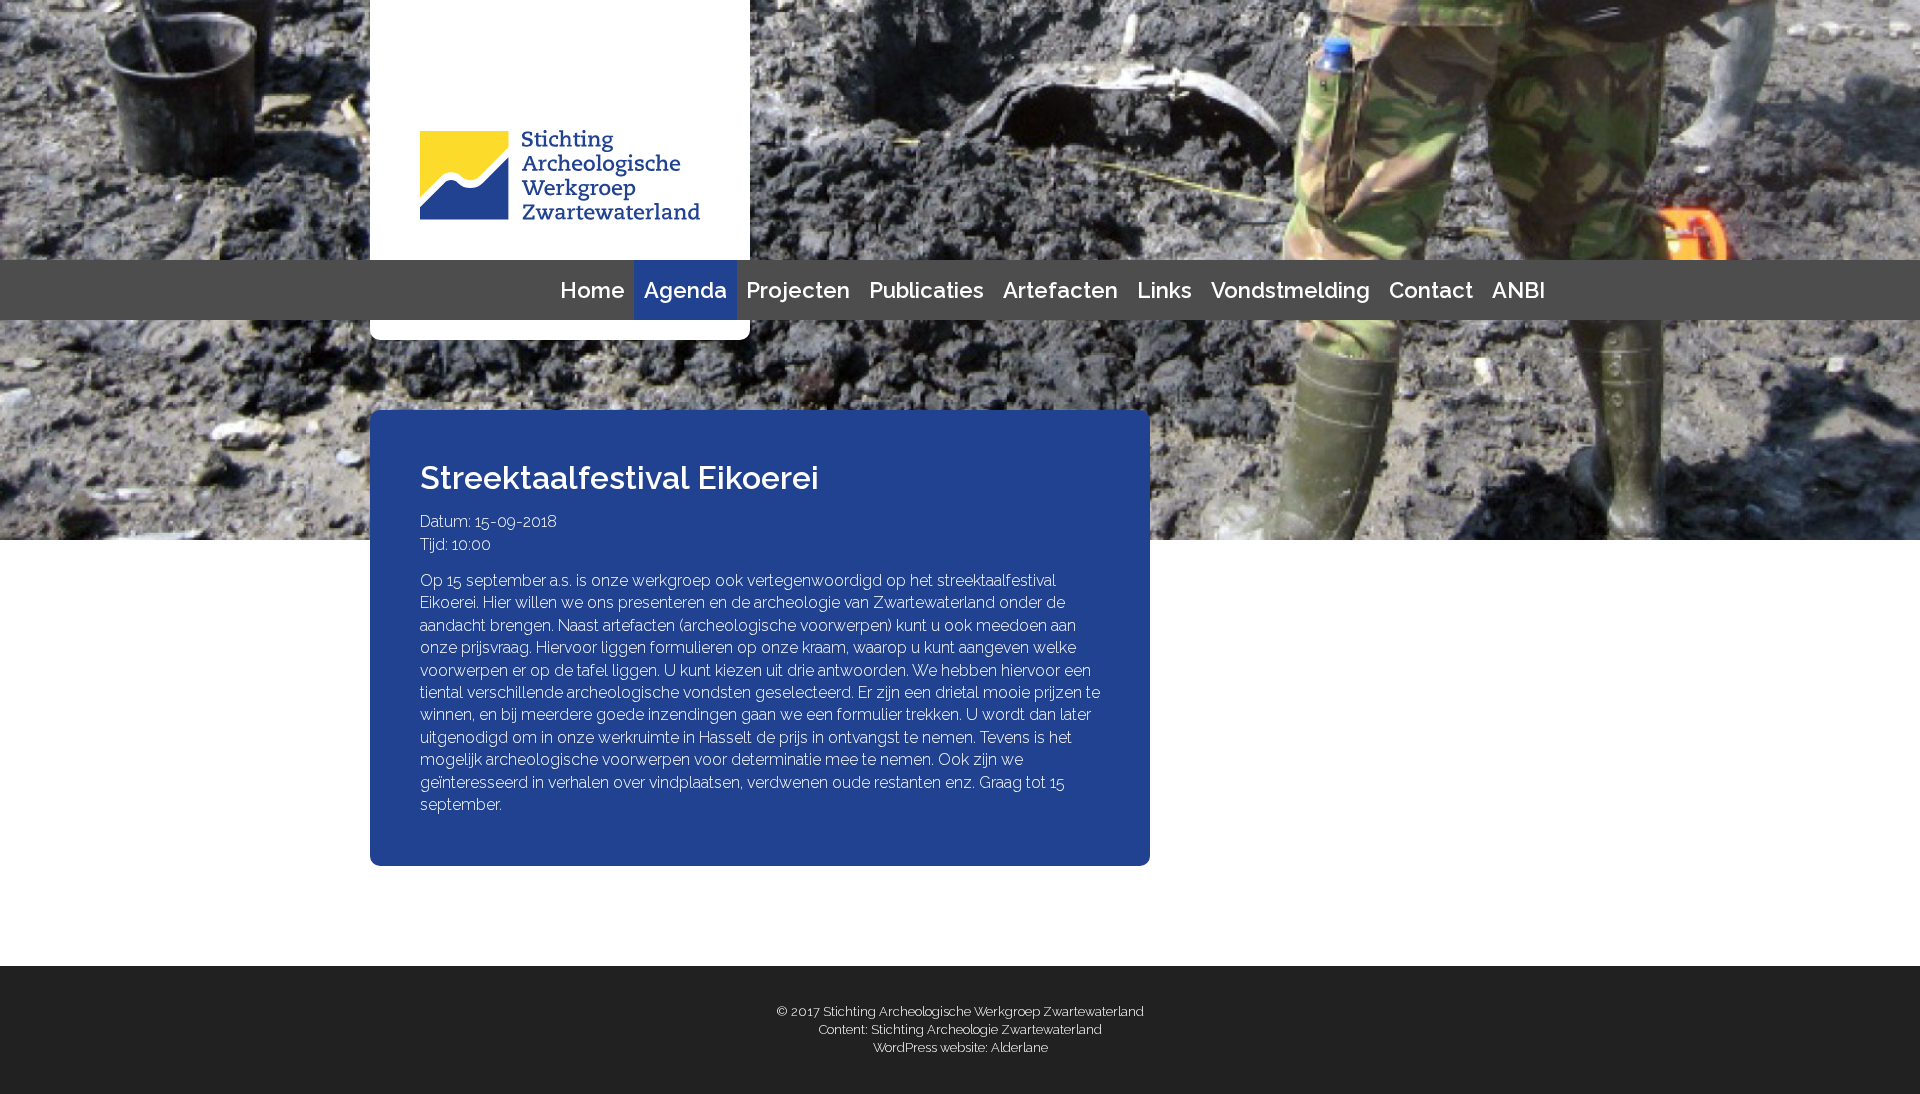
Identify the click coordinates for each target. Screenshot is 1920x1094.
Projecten (798, 290)
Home (592, 290)
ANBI (1518, 290)
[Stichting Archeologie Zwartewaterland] (560, 214)
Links (1164, 290)
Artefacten (1060, 290)
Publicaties (926, 290)
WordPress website (929, 1047)
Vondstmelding (1290, 290)
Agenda (685, 290)
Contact (1431, 290)
